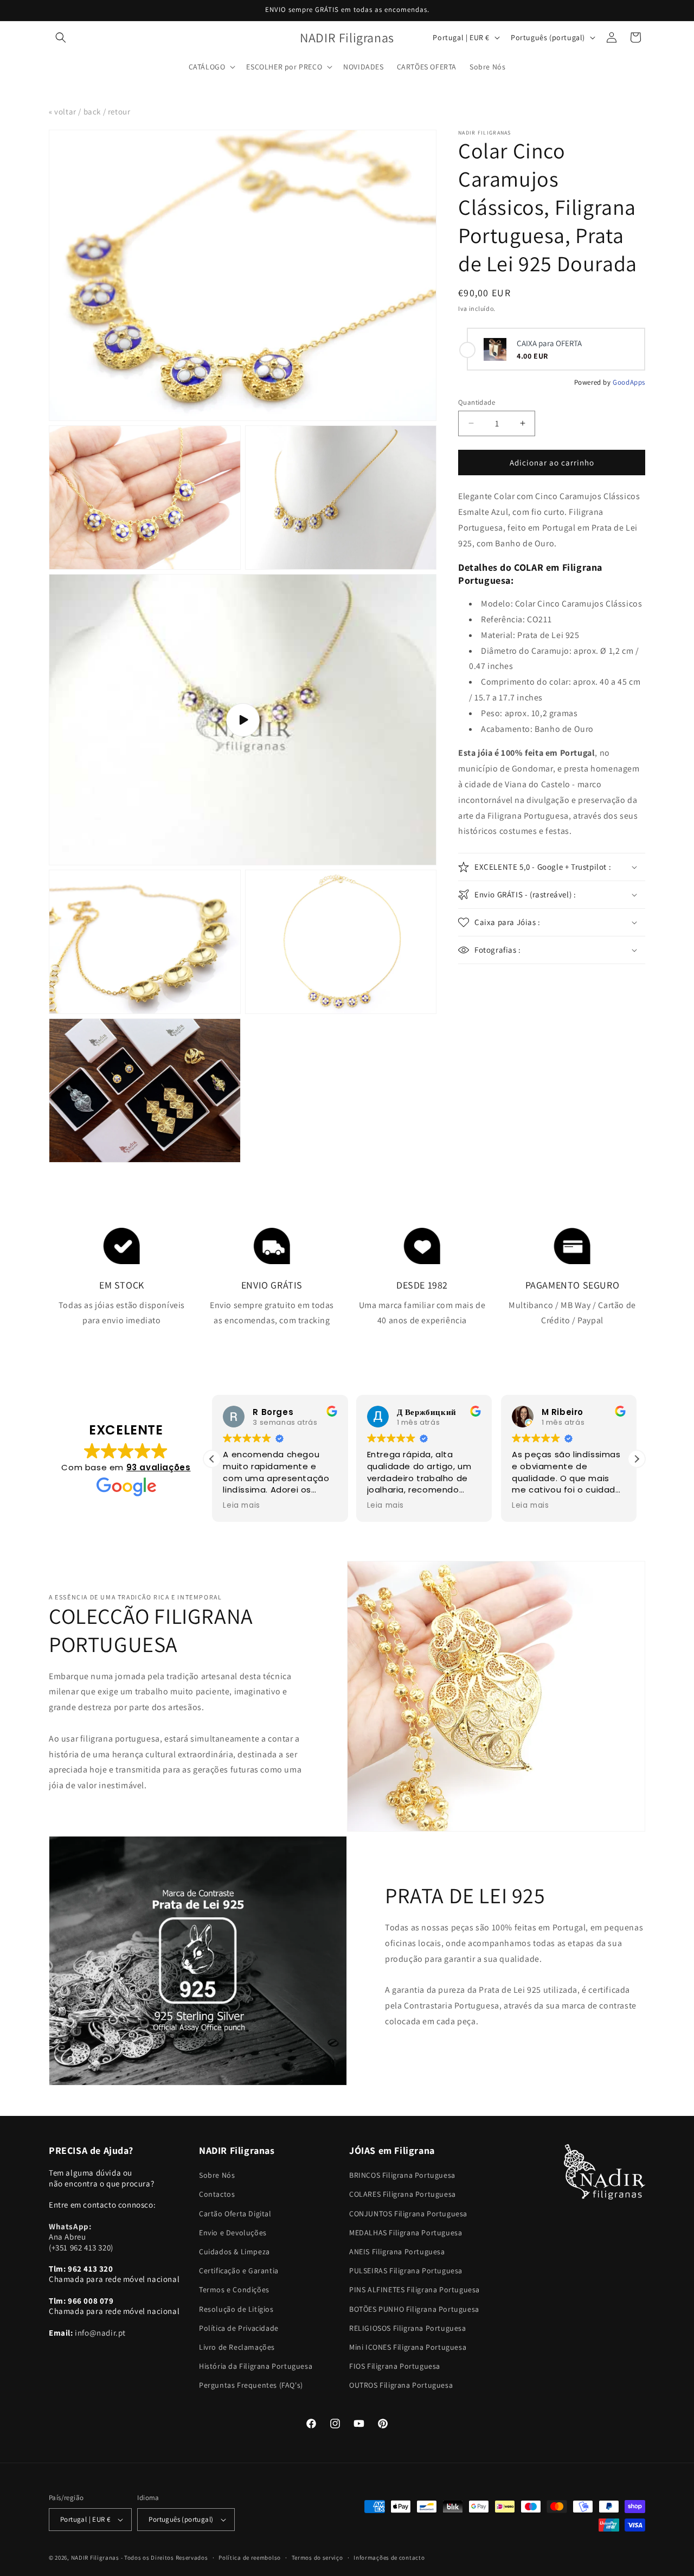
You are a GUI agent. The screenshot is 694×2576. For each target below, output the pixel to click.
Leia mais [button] (241, 1506)
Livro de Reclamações (237, 2347)
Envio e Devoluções (233, 2233)
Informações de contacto (389, 2558)
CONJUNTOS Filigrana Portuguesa (408, 2214)
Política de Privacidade (239, 2328)
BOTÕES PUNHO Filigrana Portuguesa (414, 2309)
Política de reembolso (250, 2558)
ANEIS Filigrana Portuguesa (397, 2252)
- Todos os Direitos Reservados (165, 2558)
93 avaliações (159, 1467)
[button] (61, 37)
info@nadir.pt (100, 2333)
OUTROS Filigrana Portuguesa (401, 2385)
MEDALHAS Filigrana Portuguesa (406, 2233)
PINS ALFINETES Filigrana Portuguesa (415, 2290)
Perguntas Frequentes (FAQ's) (251, 2385)
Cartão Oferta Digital (235, 2214)
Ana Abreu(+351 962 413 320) (81, 2237)
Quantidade (477, 402)
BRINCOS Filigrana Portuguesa (402, 2175)
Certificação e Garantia (239, 2271)
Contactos (217, 2194)
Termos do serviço (317, 2558)
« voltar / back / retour (89, 111)
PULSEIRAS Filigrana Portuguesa (406, 2271)
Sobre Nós (217, 2175)
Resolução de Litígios (236, 2309)
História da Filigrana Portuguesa (256, 2366)
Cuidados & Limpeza (234, 2252)
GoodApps (629, 382)
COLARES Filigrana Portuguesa (403, 2194)
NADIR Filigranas (96, 2558)
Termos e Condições (234, 2290)
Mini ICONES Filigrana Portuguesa (408, 2347)
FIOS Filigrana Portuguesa (395, 2366)
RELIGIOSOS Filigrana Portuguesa (408, 2328)
